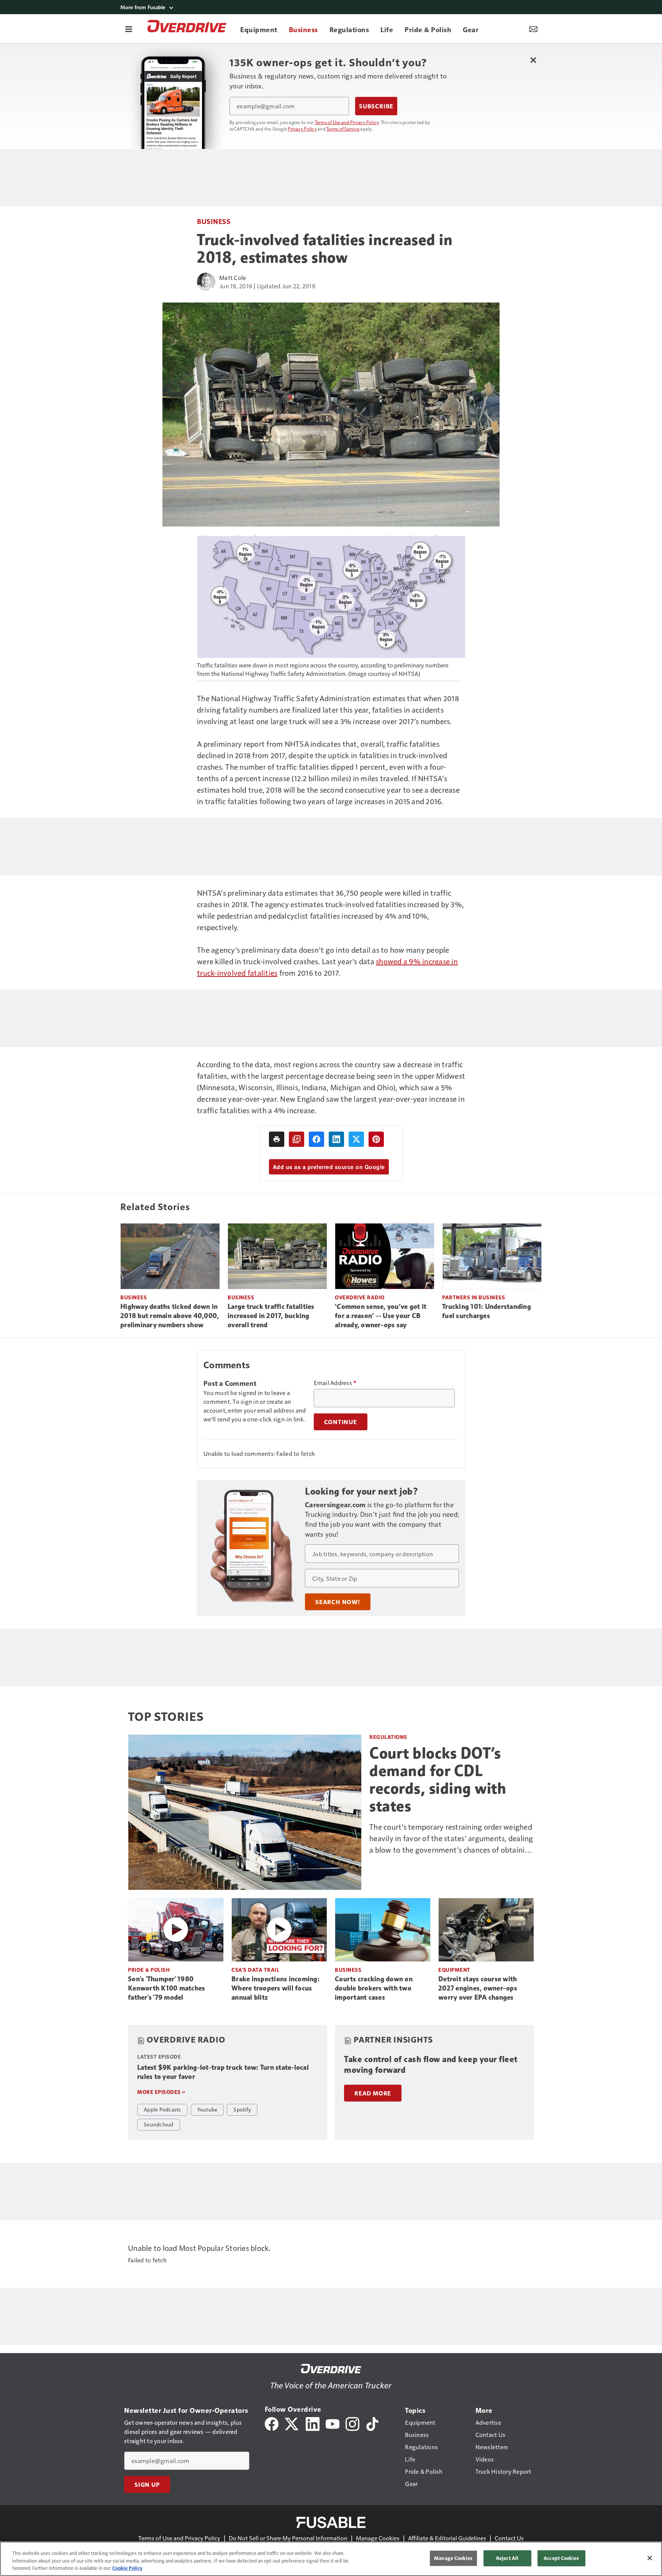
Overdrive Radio (360, 1297)
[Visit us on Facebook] (272, 2423)
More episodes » (161, 2092)
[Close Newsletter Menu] (533, 60)
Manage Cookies (378, 2538)
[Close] (650, 2558)
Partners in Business (474, 1297)
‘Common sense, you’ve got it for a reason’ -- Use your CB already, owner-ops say (381, 1316)
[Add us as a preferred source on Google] (297, 1139)
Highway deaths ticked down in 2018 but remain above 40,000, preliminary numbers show (170, 1316)
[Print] (277, 1139)
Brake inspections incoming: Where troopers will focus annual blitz (275, 1988)
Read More (373, 2093)
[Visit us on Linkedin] (313, 2423)
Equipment (454, 1970)
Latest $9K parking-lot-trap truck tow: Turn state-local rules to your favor (223, 2072)
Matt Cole (233, 277)
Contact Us (509, 2538)
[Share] (316, 1139)
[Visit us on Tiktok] (372, 2423)
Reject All (507, 2558)
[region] (331, 2559)
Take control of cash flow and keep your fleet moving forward (431, 2065)
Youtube (207, 2109)
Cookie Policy (127, 2568)
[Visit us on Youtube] (333, 2423)
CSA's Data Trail (255, 1970)
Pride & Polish (149, 1970)
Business (214, 221)
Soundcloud (159, 2124)
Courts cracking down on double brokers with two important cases (374, 1988)
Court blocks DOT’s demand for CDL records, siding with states (438, 1779)
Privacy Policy (302, 129)
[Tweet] (356, 1139)
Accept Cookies (561, 2558)
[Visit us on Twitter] (292, 2423)
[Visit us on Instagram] (352, 2423)
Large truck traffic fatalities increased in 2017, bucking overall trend (271, 1316)
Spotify (242, 2109)
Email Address (335, 1383)
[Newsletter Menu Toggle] (533, 29)
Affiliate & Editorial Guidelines (447, 2538)
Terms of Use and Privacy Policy (347, 122)
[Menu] (129, 29)
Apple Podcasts (162, 2109)
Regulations (388, 1737)
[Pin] (376, 1139)
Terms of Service (343, 129)
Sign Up (147, 2484)
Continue (341, 1422)
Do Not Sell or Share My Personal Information (288, 2538)
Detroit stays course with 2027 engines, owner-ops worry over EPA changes (478, 1988)
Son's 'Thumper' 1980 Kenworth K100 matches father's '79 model (166, 1988)
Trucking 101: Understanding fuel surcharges (487, 1311)
